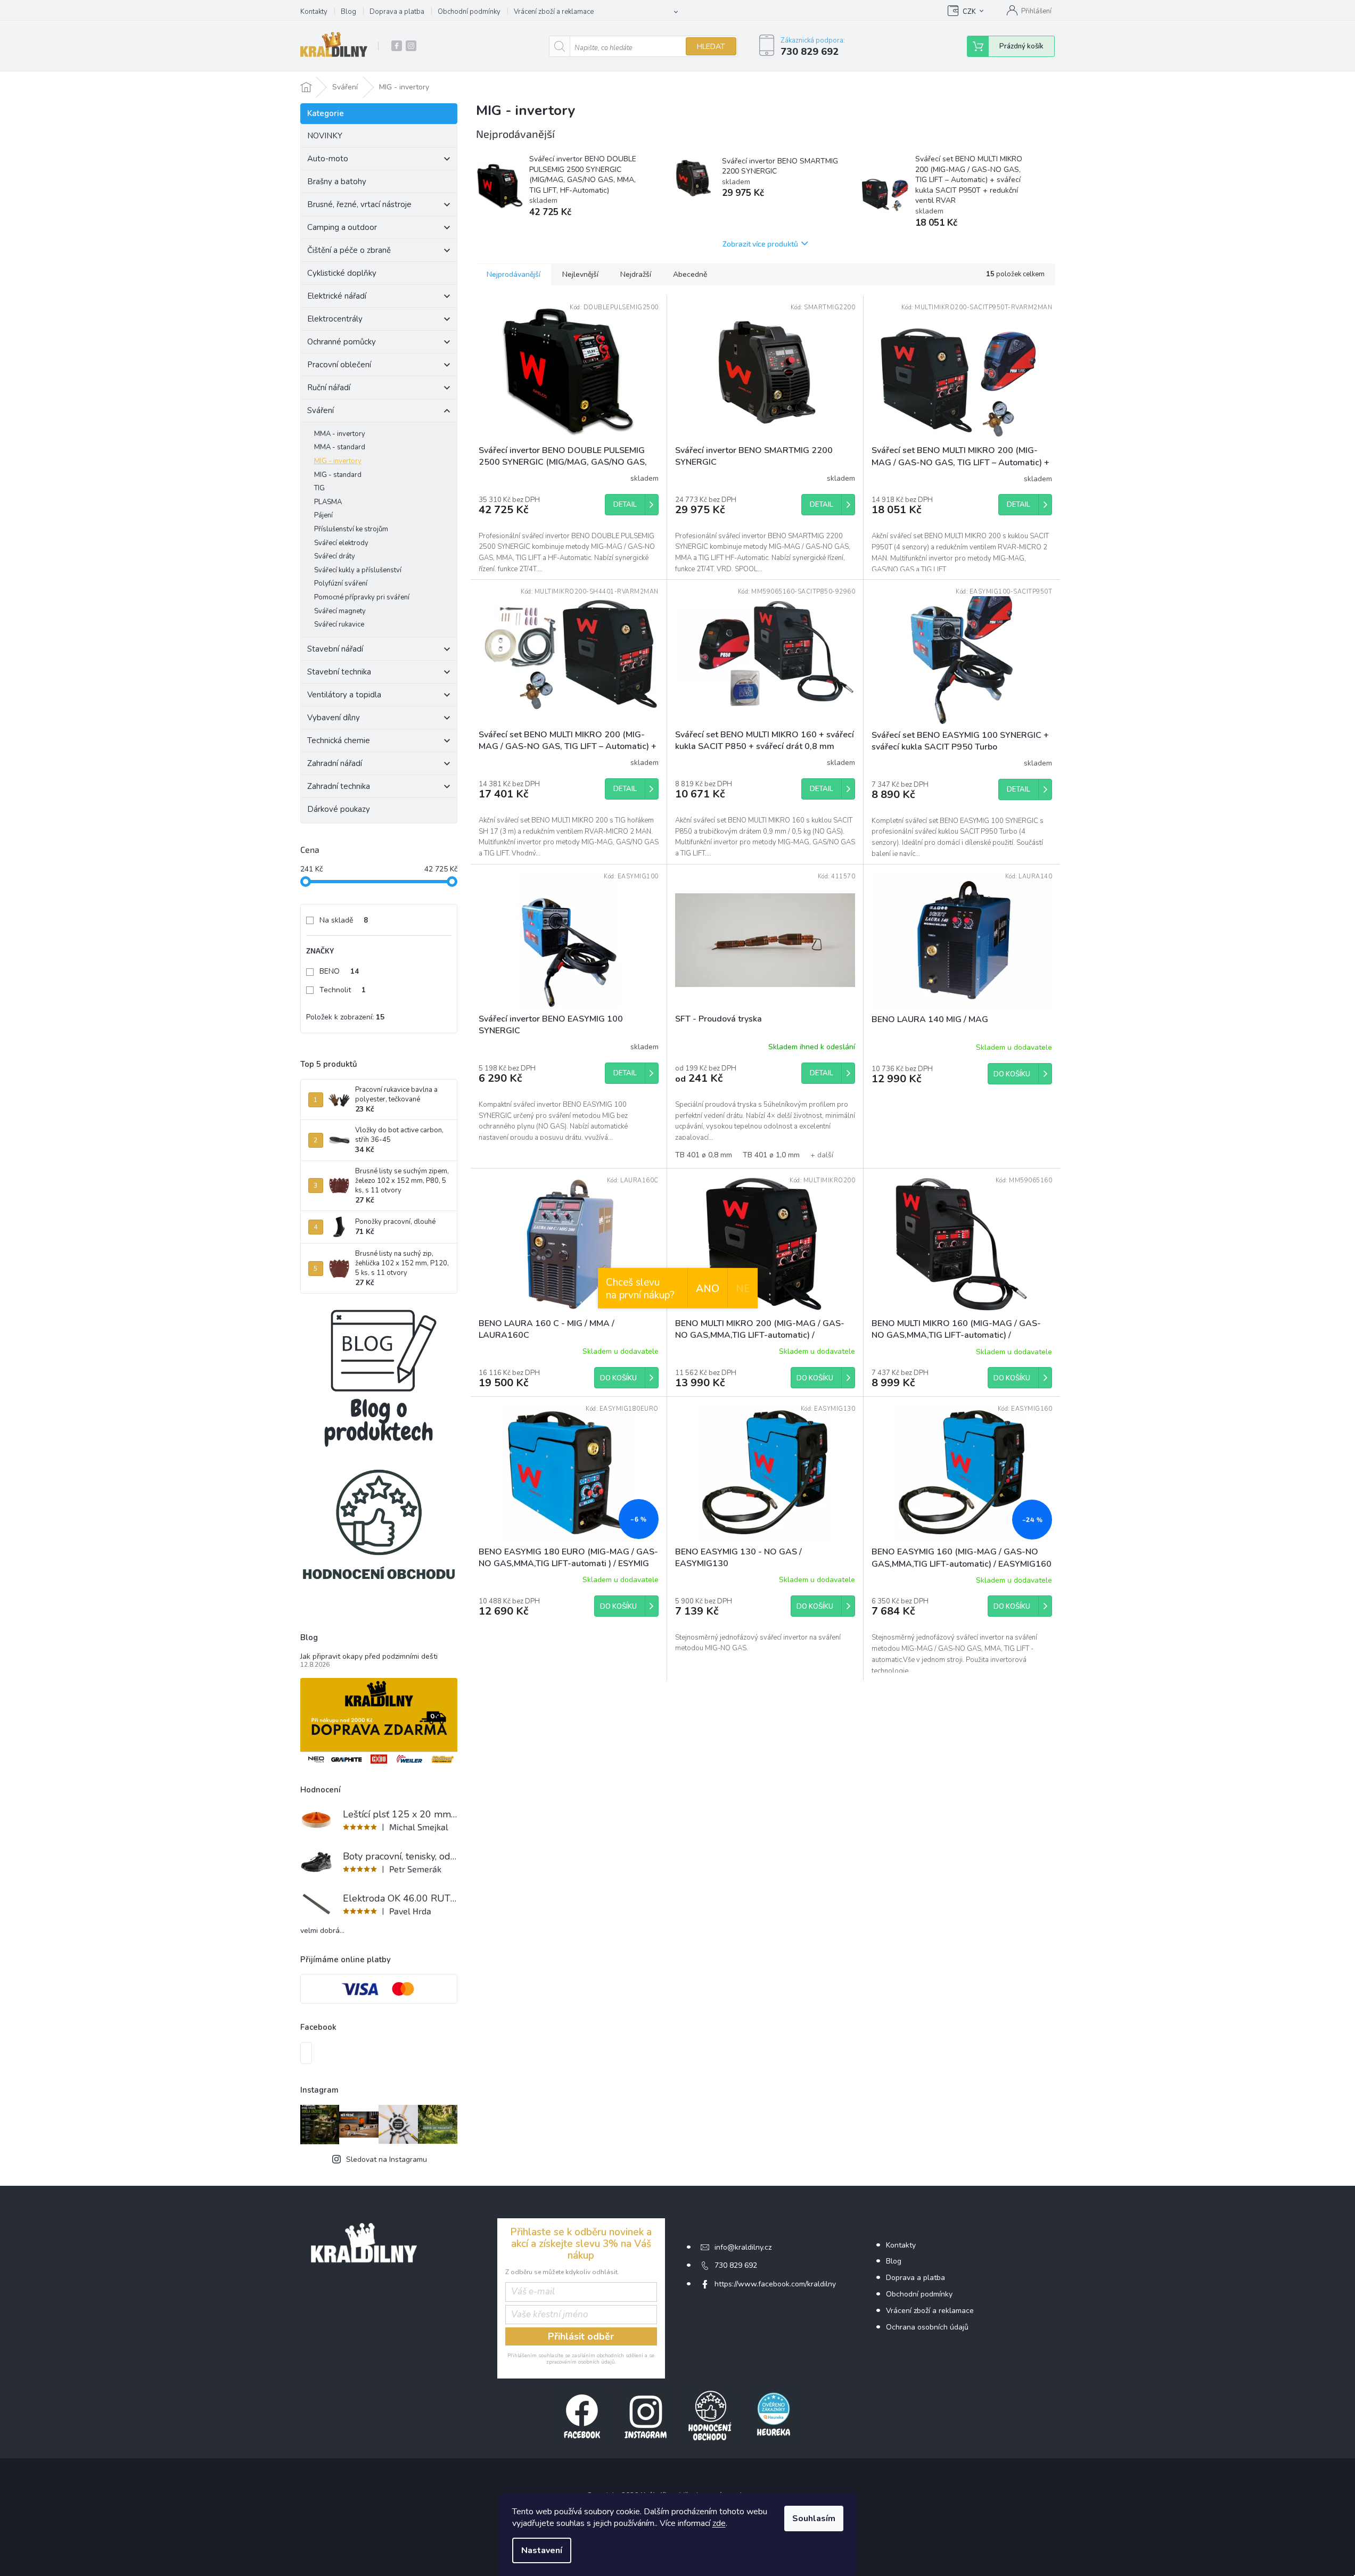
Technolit (343, 990)
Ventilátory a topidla (344, 695)
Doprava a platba (397, 12)
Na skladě (344, 920)
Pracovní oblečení (339, 365)
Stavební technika (339, 672)
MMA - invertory (340, 434)
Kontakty (314, 12)
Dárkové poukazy (339, 809)
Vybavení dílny (334, 718)
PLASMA (328, 502)
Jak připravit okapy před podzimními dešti (369, 1656)
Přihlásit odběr (581, 2336)
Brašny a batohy (337, 182)
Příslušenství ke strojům (351, 529)
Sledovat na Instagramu (387, 2159)
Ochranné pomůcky (342, 342)
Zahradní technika (339, 786)
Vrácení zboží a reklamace (554, 12)
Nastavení (542, 2550)
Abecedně (690, 274)
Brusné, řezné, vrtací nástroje (359, 204)
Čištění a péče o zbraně (349, 250)
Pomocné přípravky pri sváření (362, 597)
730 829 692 (736, 2265)
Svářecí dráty (335, 556)
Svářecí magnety (340, 611)
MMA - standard (340, 447)
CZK (969, 12)
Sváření (321, 410)
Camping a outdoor (342, 227)
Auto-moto (328, 159)
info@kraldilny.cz (743, 2247)
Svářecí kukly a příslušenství (358, 570)
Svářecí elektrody (341, 543)
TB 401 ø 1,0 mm (771, 1155)
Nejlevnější (580, 274)
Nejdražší (636, 274)
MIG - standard (338, 475)
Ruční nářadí (329, 388)
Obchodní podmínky (469, 12)
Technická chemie (339, 740)
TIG (319, 488)
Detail (625, 505)
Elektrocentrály (335, 319)
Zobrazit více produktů (760, 244)
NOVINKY (325, 136)
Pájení (323, 515)
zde (719, 2523)
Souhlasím (814, 2519)
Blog (348, 12)
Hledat (711, 47)
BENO (339, 971)
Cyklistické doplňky (342, 273)
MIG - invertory (338, 461)
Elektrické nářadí (337, 296)
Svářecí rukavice (339, 624)
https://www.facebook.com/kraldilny (775, 2284)
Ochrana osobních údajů (927, 2327)
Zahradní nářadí (335, 763)
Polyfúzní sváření (341, 583)
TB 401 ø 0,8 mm (704, 1155)
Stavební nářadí (335, 649)
